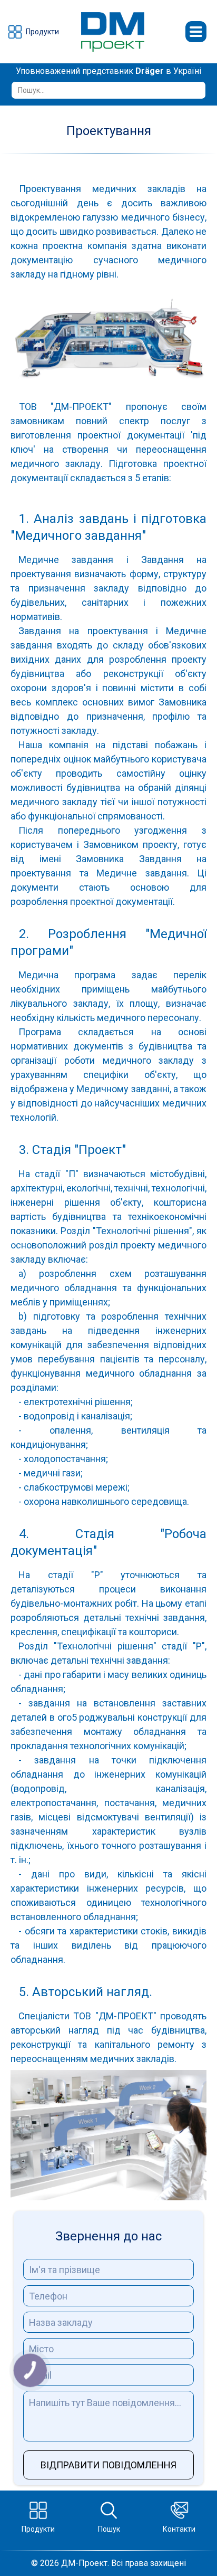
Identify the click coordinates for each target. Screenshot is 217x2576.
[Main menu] (196, 32)
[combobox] (109, 90)
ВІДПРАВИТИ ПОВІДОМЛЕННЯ (108, 2465)
